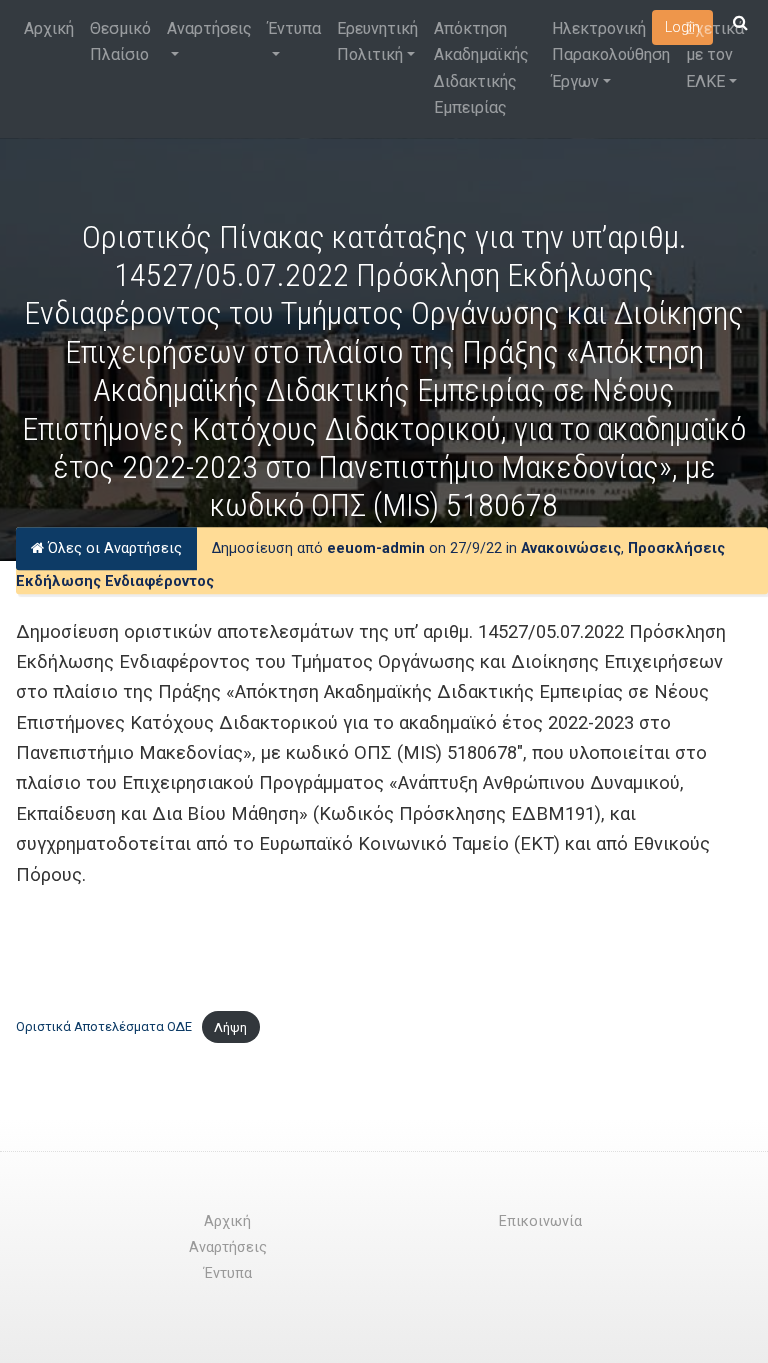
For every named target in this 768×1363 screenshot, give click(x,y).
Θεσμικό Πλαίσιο (120, 41)
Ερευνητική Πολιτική (377, 41)
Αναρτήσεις (209, 28)
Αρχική (49, 28)
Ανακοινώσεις (571, 548)
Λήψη (230, 1027)
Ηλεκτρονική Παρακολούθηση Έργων (611, 55)
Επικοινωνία (540, 1221)
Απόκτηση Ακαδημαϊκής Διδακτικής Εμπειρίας (481, 68)
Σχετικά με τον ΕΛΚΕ (715, 55)
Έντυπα (294, 28)
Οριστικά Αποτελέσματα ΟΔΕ (104, 1027)
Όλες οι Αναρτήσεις (113, 548)
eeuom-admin (376, 548)
